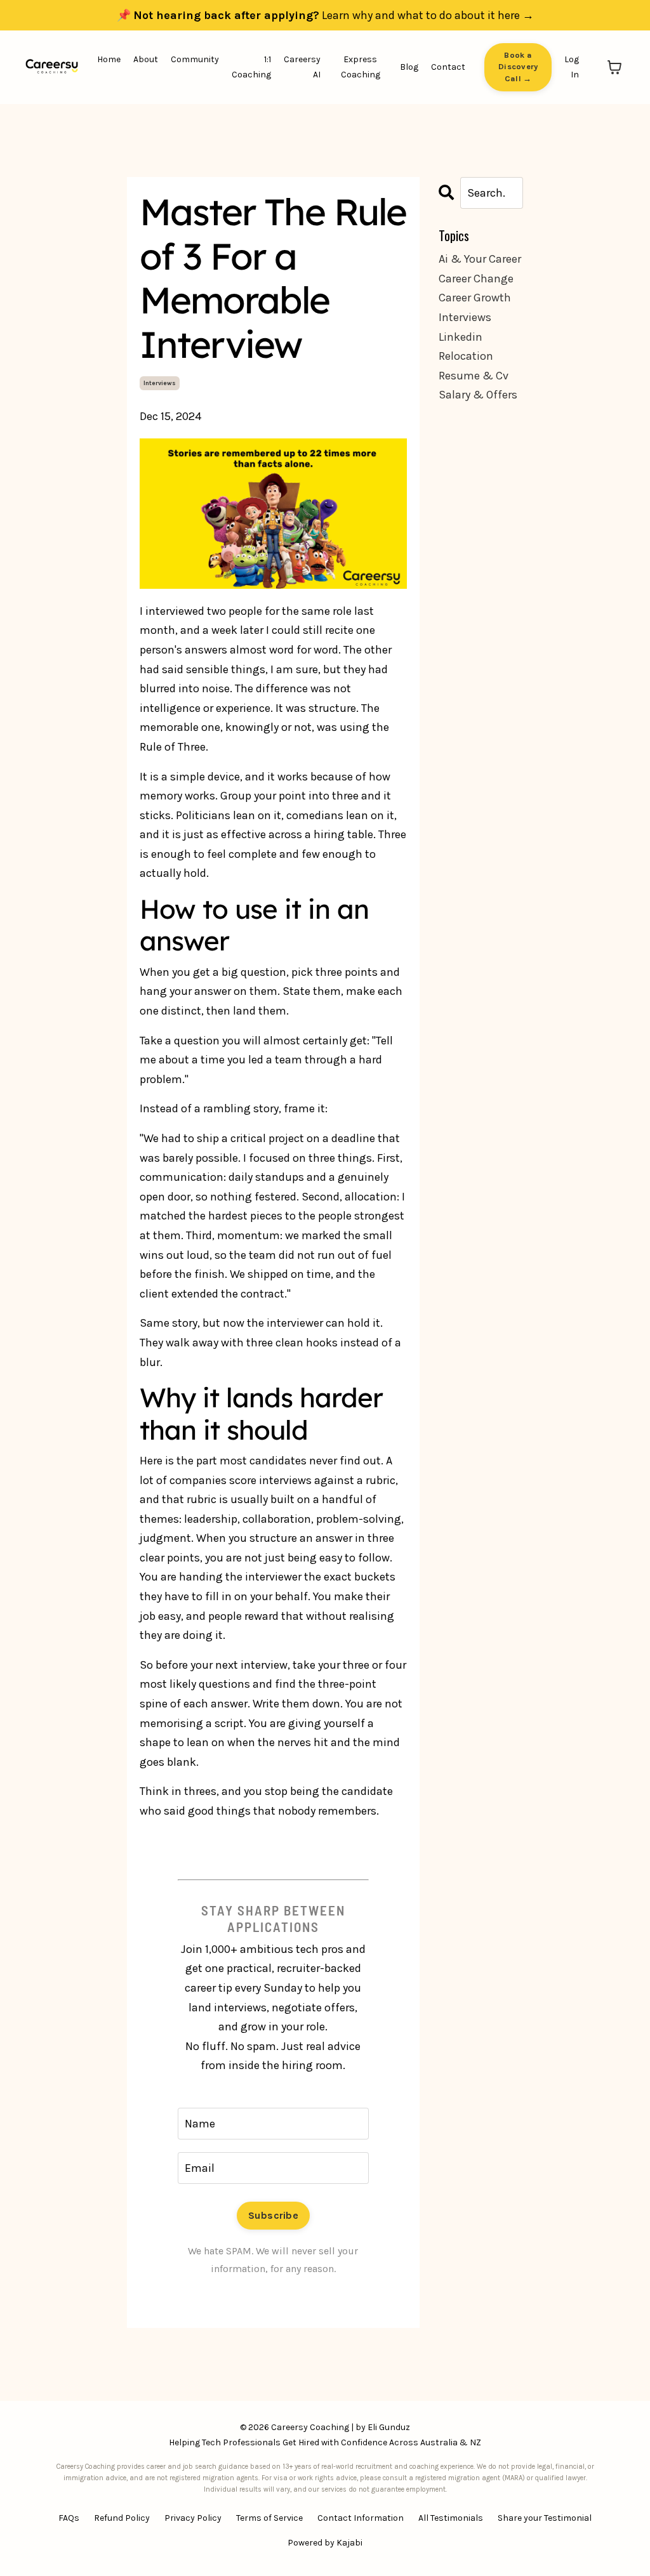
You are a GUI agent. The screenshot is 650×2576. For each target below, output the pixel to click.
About (146, 59)
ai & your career (480, 259)
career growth (475, 298)
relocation (466, 356)
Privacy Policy (193, 2518)
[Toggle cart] (614, 67)
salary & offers (478, 395)
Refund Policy (122, 2518)
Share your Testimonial (545, 2518)
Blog (409, 67)
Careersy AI (302, 67)
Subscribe (273, 2215)
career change (476, 279)
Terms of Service (269, 2518)
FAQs (69, 2518)
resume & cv (474, 376)
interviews (160, 383)
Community (195, 59)
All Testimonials (451, 2518)
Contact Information (361, 2518)
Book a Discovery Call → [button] (518, 67)
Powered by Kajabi (325, 2543)
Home (109, 59)
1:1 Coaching (251, 67)
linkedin (461, 337)
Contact (448, 67)
